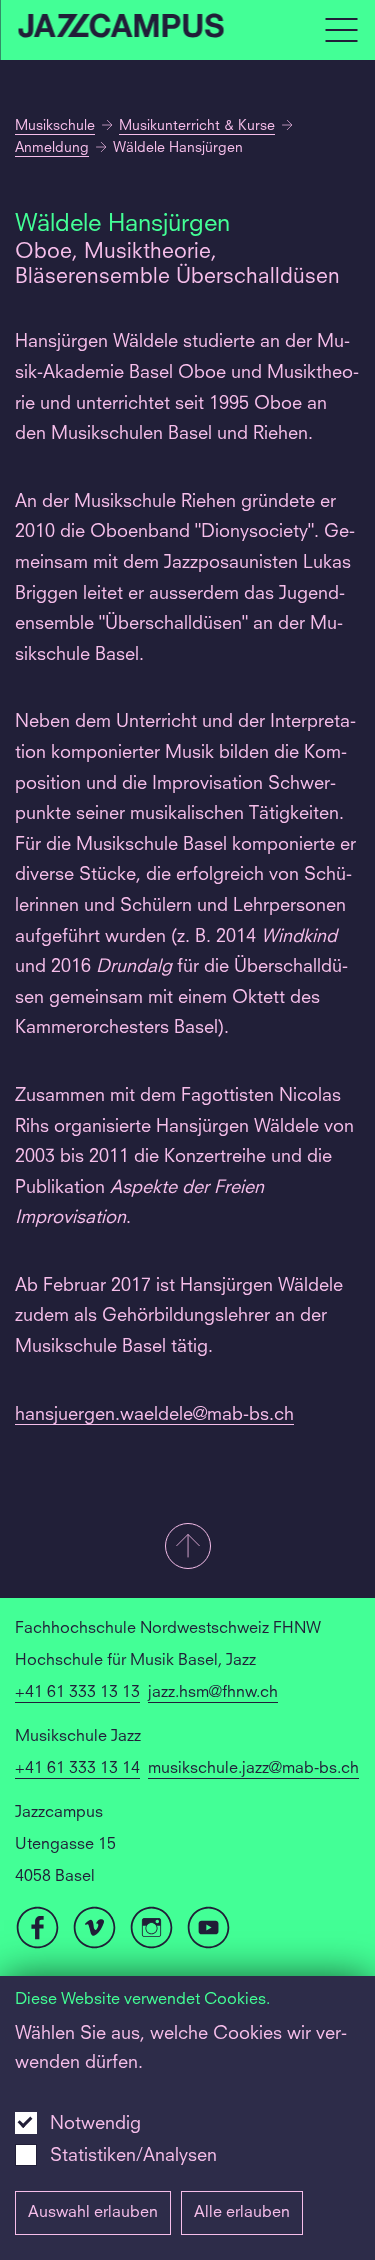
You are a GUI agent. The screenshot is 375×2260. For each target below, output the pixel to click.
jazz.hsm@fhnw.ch (213, 1693)
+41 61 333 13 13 (77, 1693)
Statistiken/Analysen (133, 2156)
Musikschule (55, 126)
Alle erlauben (242, 2213)
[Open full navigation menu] (341, 30)
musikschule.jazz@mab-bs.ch (253, 1769)
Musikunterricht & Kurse (197, 126)
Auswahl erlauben (93, 2213)
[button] (187, 1548)
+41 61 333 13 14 (77, 1769)
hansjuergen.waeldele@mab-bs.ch (154, 1415)
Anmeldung (52, 148)
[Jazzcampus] (122, 30)
